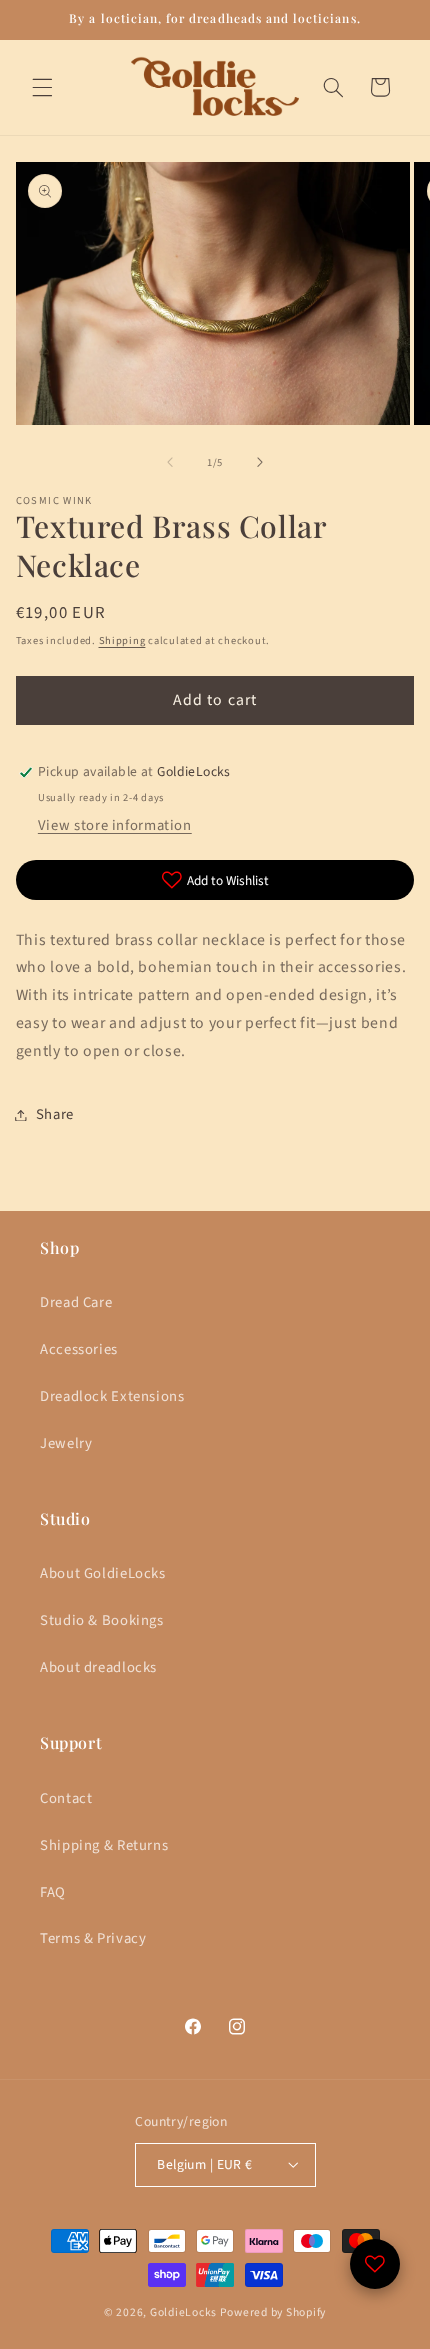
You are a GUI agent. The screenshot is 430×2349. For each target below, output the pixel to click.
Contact (66, 1798)
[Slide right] (260, 462)
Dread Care (76, 1302)
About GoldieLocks (103, 1573)
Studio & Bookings (102, 1620)
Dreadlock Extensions (112, 1396)
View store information (115, 825)
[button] (42, 87)
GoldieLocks (183, 2312)
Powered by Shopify (273, 2312)
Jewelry (66, 1443)
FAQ (53, 1892)
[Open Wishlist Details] (375, 2264)
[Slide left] (170, 462)
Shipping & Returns (104, 1845)
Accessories (79, 1349)
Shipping (122, 640)
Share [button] (55, 1114)
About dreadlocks (98, 1667)
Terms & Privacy (93, 1938)
